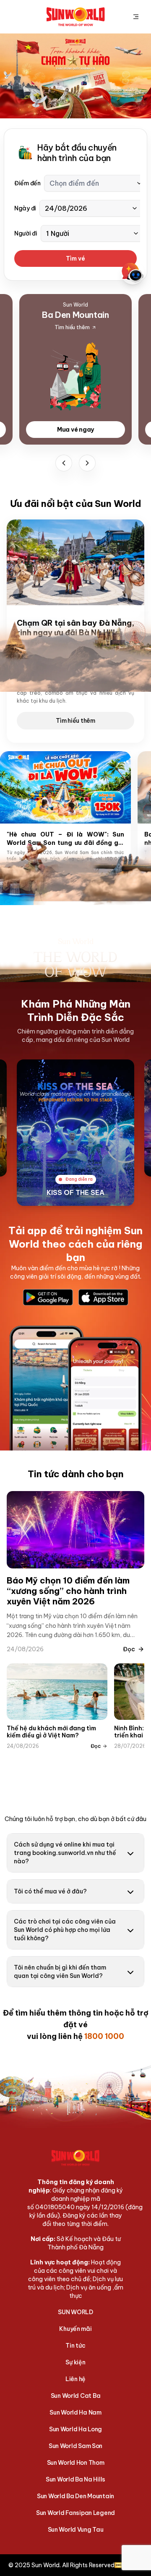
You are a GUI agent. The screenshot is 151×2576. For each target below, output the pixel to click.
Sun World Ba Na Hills (75, 2479)
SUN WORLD (75, 2312)
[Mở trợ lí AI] (133, 273)
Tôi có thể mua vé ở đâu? (50, 1891)
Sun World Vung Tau (76, 2530)
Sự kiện (75, 2362)
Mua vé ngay (75, 430)
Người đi (26, 233)
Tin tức (75, 2346)
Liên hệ (75, 2379)
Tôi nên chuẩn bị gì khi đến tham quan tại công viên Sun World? (60, 1972)
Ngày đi (25, 208)
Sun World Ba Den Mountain (75, 2496)
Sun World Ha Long (75, 2429)
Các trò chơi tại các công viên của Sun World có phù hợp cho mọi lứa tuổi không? (65, 1930)
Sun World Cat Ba (76, 2396)
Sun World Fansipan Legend (75, 2513)
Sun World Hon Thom (76, 2463)
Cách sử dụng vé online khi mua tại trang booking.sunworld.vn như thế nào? (65, 1853)
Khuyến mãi (75, 2329)
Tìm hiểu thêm (75, 721)
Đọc (129, 1649)
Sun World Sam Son (75, 2446)
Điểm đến (27, 183)
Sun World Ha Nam (75, 2412)
